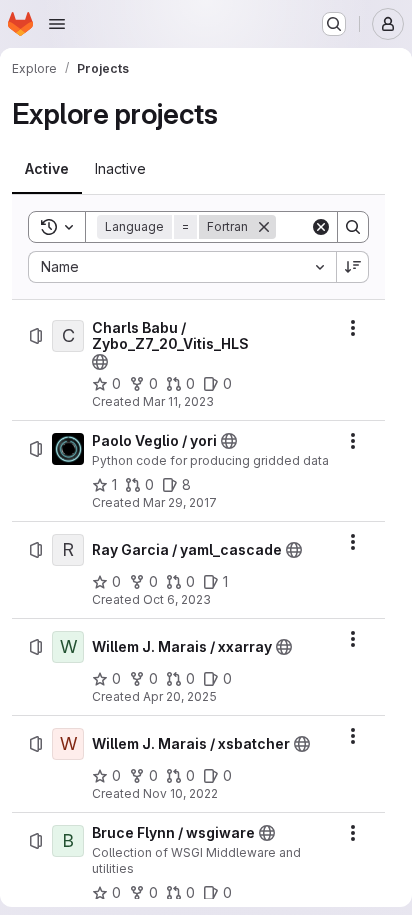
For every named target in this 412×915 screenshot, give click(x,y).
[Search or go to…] (334, 24)
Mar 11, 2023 (178, 401)
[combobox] (182, 267)
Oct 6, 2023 (177, 599)
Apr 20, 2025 (180, 696)
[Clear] (321, 227)
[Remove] (264, 227)
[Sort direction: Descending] (353, 267)
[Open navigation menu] (57, 24)
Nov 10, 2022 (180, 793)
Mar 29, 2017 (180, 502)
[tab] (47, 169)
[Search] (353, 227)
